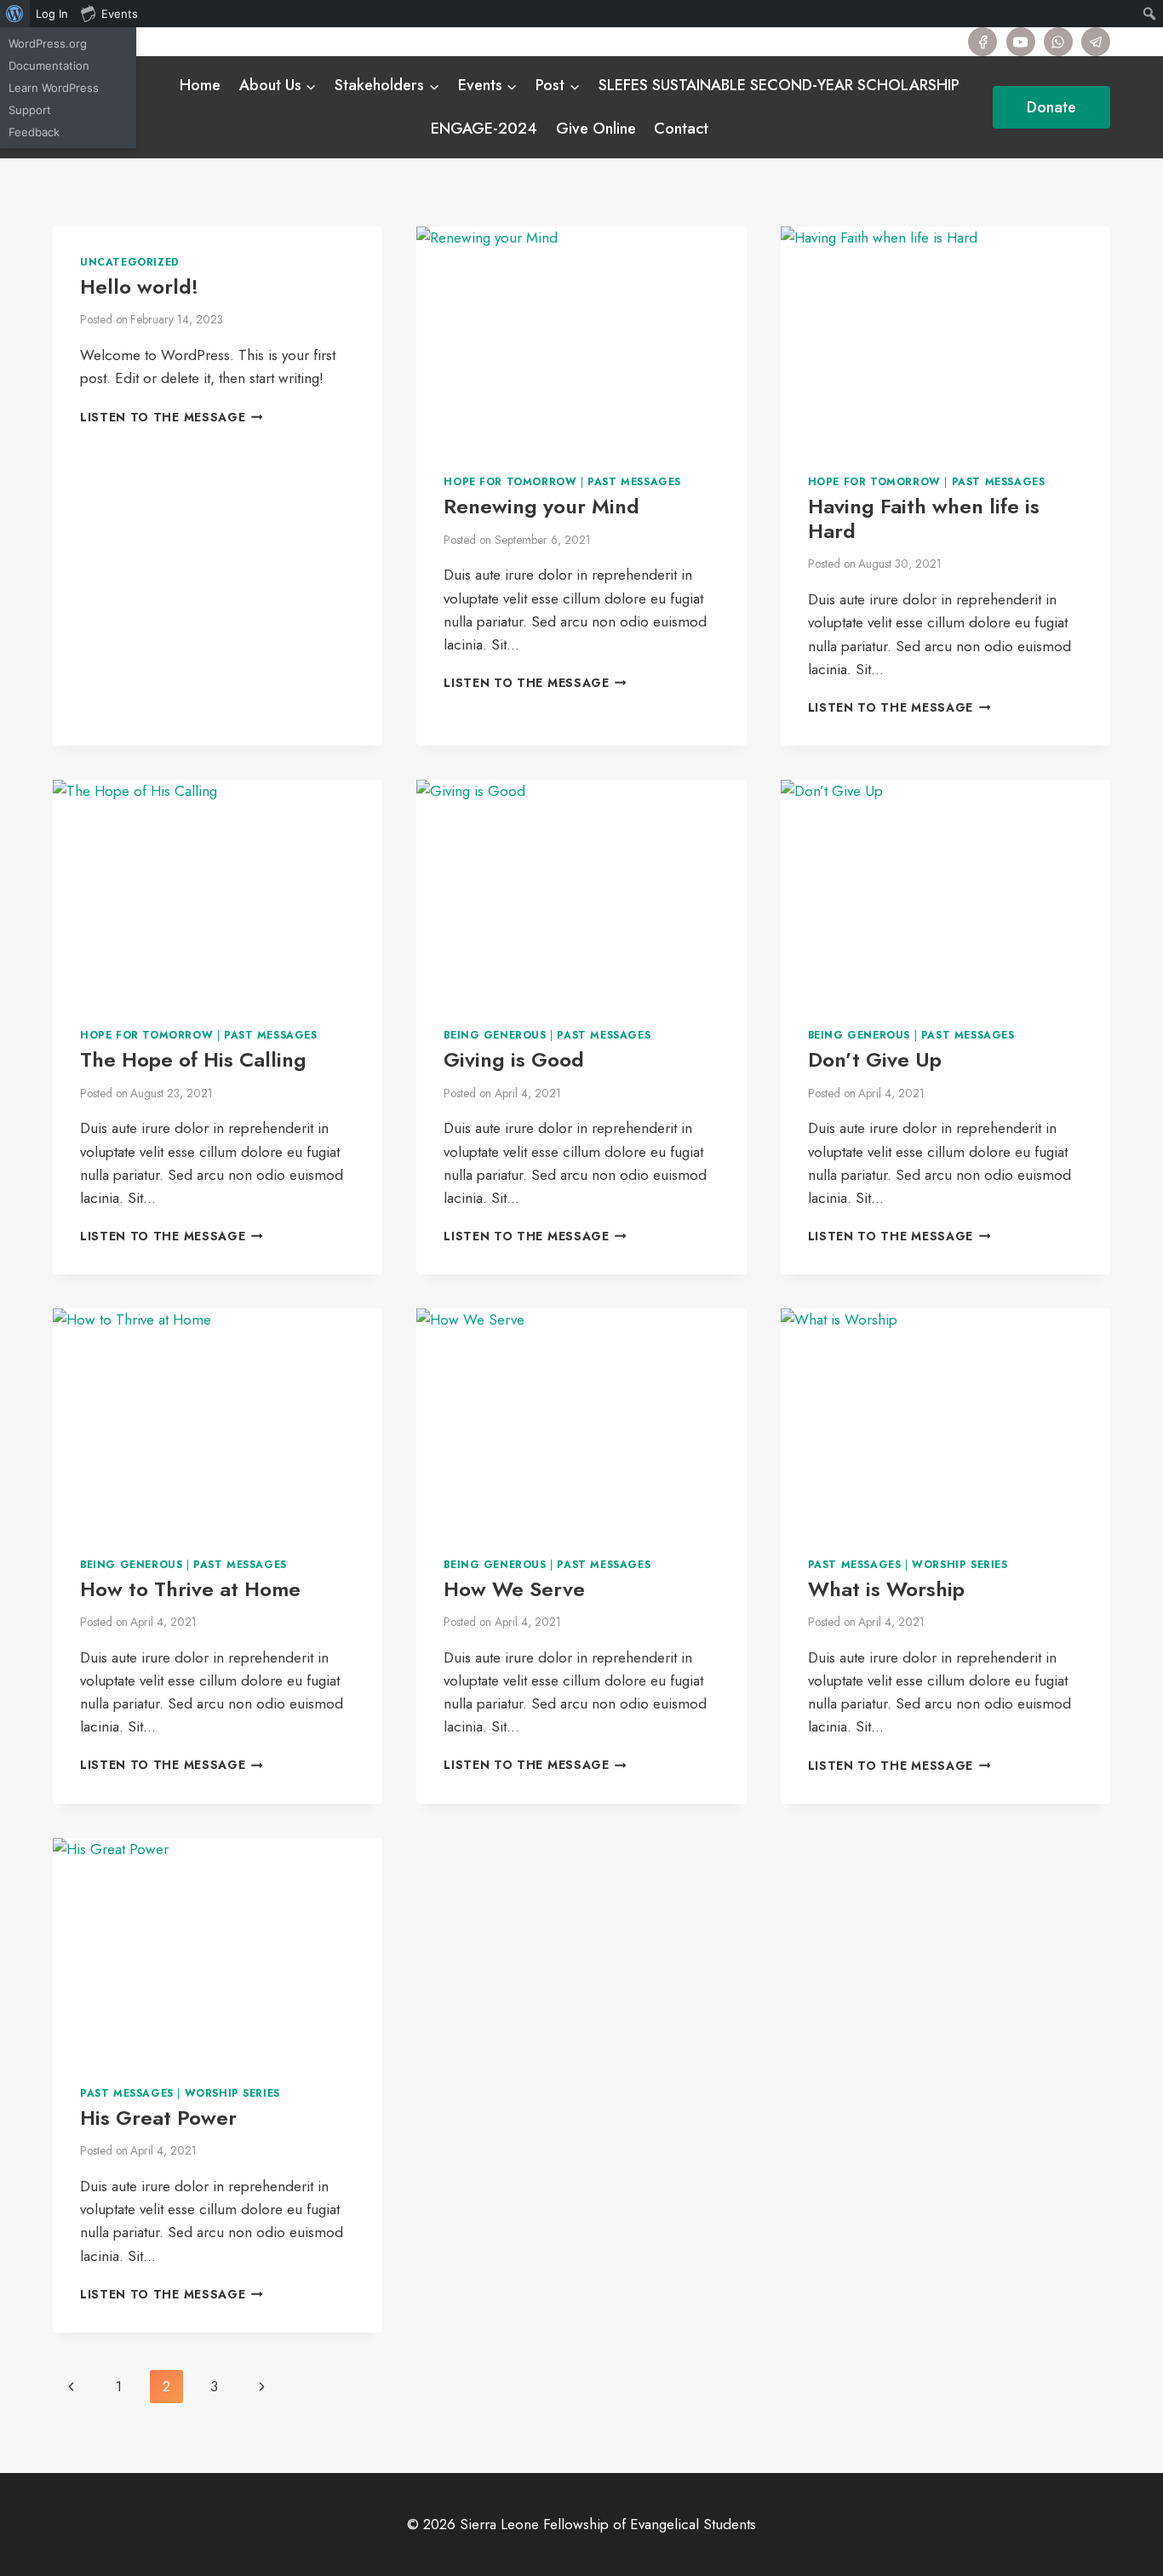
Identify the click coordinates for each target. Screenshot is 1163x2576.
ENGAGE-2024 (484, 129)
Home (200, 85)
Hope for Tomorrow (510, 481)
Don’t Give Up (875, 1059)
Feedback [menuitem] (34, 132)
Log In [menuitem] (52, 14)
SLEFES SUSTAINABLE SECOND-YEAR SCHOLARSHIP (779, 85)
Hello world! (139, 286)
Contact (681, 129)
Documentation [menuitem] (49, 66)
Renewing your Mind (541, 506)
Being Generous (495, 1035)
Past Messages (634, 481)
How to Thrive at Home (190, 1589)
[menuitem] (15, 14)
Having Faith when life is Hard (924, 518)
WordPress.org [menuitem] (48, 43)
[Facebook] (983, 42)
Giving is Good (514, 1059)
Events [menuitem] (120, 14)
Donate (1051, 107)
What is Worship (886, 1589)
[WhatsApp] (1058, 42)
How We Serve (514, 1589)
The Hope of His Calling (193, 1059)
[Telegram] (1096, 42)
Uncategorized (130, 262)
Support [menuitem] (30, 110)
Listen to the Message (172, 417)
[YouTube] (1021, 42)
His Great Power (158, 2118)
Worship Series (960, 1564)
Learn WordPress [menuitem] (54, 88)
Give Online (596, 129)
